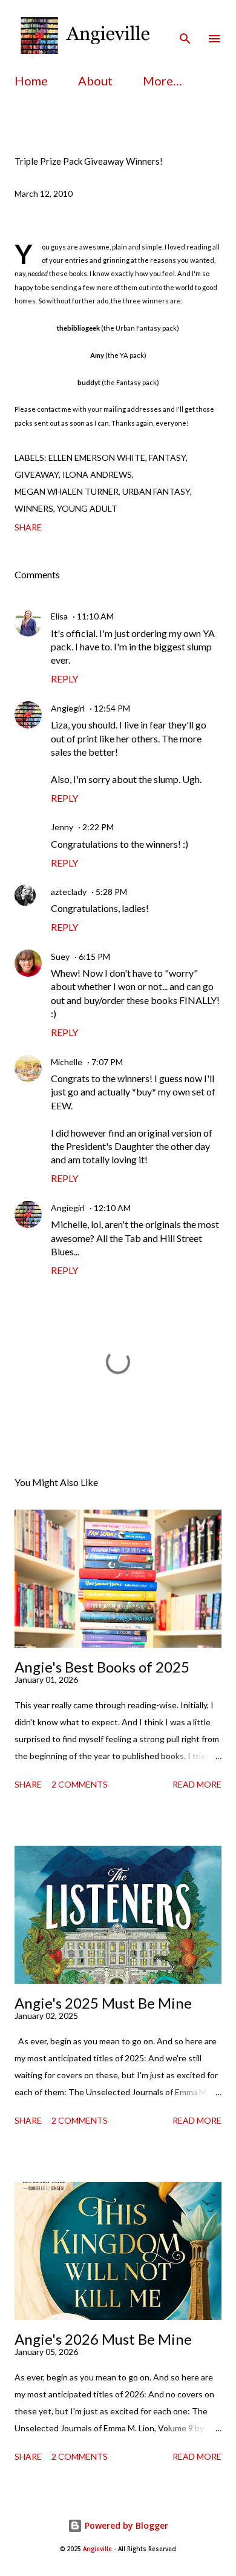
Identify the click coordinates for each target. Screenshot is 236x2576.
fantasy (167, 457)
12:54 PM (112, 708)
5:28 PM (111, 892)
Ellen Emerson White (97, 457)
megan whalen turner (67, 491)
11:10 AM (95, 616)
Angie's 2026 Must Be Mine (103, 2339)
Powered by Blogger (125, 2525)
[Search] (185, 22)
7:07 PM (107, 1062)
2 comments (80, 1784)
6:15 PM (94, 956)
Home (31, 81)
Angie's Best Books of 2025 (102, 1667)
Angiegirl (68, 708)
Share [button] (28, 527)
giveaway (37, 474)
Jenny (62, 827)
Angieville (97, 2549)
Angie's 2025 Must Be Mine (103, 2003)
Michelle (67, 1062)
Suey (60, 956)
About (95, 81)
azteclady (69, 892)
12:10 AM (112, 1208)
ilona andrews (97, 474)
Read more (197, 1784)
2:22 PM (98, 827)
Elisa (59, 616)
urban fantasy (156, 491)
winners (34, 508)
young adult (87, 508)
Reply (64, 679)
